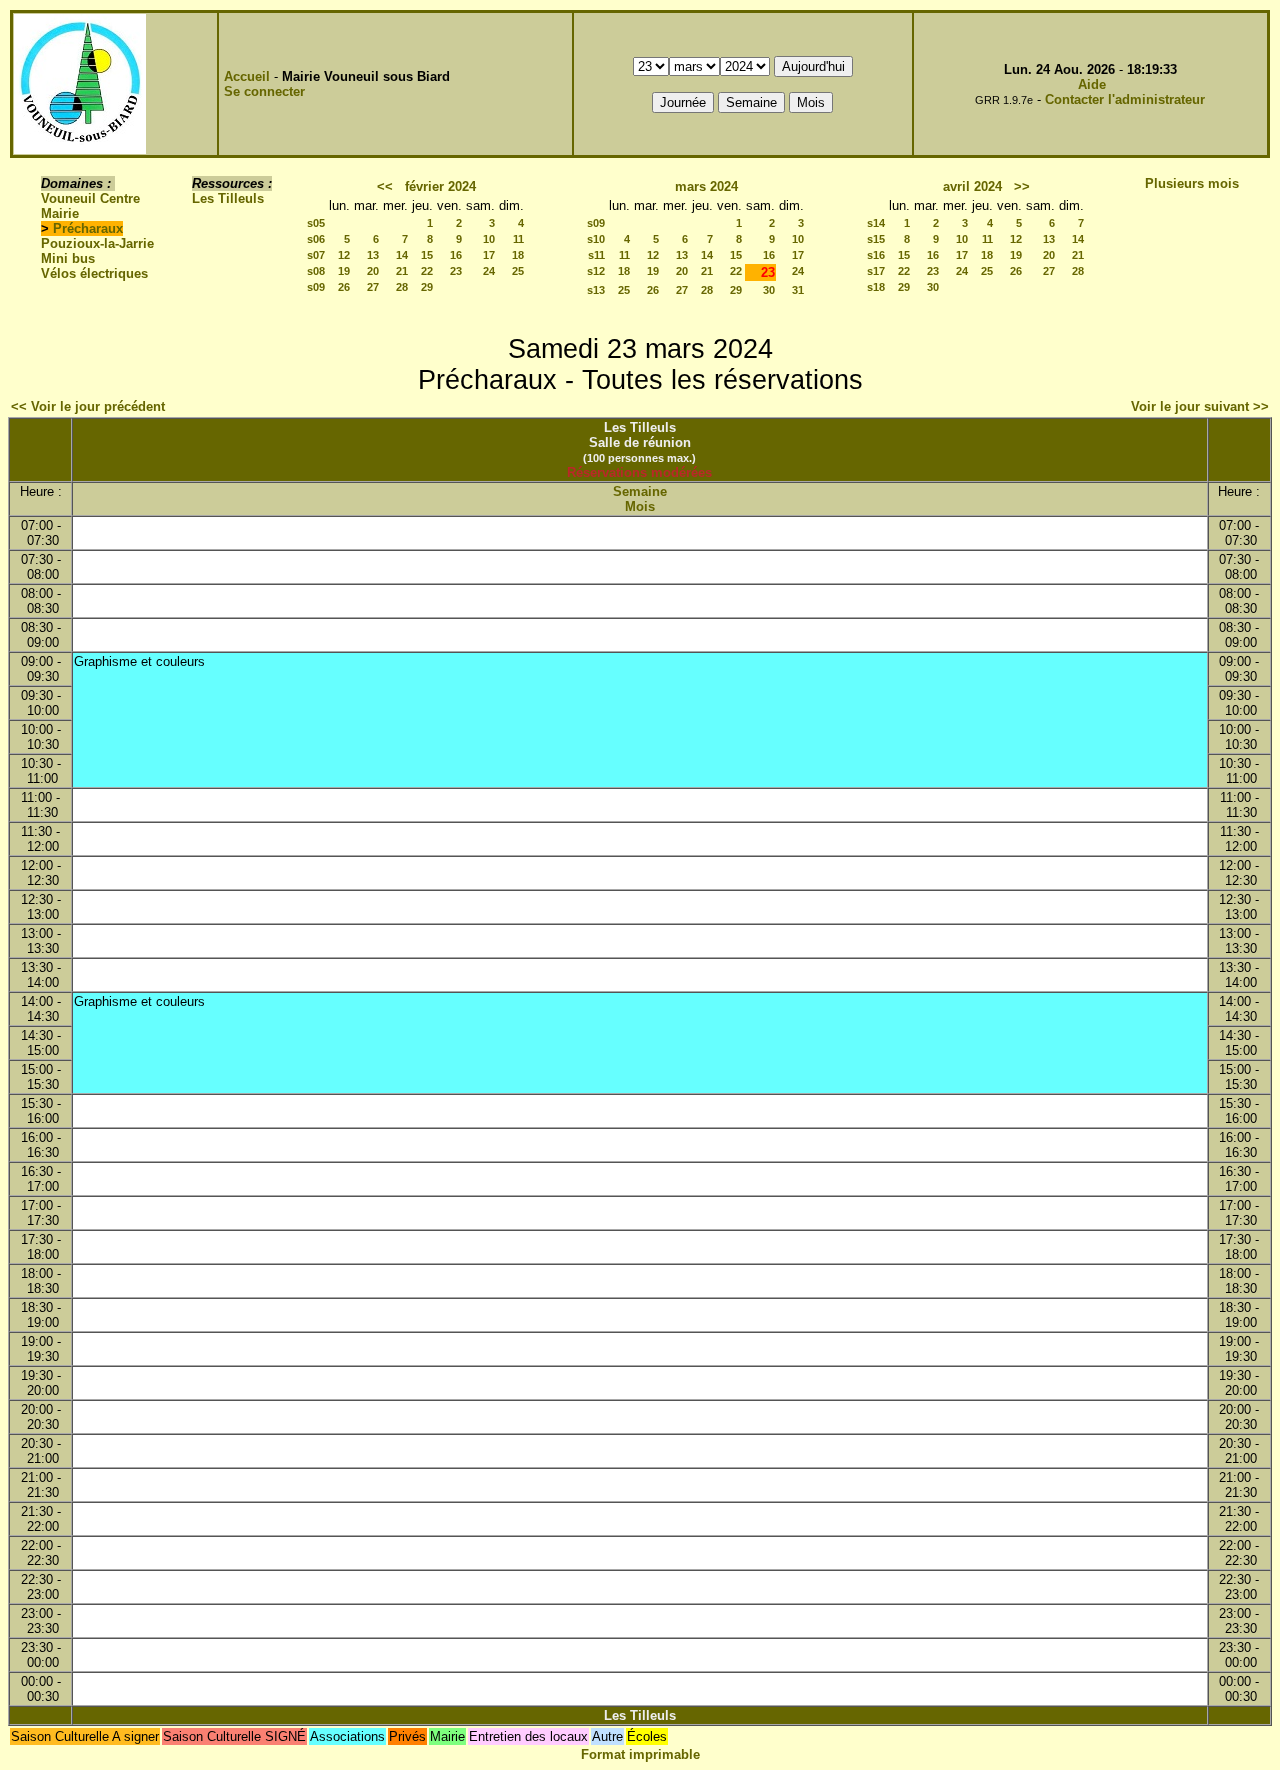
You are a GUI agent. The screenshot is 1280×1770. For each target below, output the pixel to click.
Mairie (60, 213)
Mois (640, 506)
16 (456, 255)
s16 (876, 255)
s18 (876, 287)
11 (518, 239)
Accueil (247, 76)
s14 (876, 223)
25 (518, 271)
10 (489, 239)
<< (385, 186)
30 (769, 290)
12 (344, 255)
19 (344, 271)
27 (373, 287)
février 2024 (440, 186)
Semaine (640, 491)
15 (427, 255)
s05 (316, 223)
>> (1022, 186)
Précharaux (88, 228)
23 (456, 271)
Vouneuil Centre (90, 198)
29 (427, 287)
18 (518, 255)
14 (402, 255)
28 (402, 287)
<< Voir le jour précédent (88, 406)
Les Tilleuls (228, 198)
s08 (316, 271)
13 (373, 255)
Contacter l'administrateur (1125, 99)
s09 (316, 287)
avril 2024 (972, 186)
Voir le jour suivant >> (1200, 406)
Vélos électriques (94, 273)
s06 (316, 239)
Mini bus (68, 258)
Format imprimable (640, 1754)
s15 (876, 239)
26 (344, 287)
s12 (596, 271)
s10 (596, 239)
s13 (596, 290)
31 (798, 290)
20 (373, 271)
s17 (876, 271)
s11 (596, 255)
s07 (316, 255)
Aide (1092, 84)
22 (427, 271)
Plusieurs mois (1192, 183)
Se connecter (264, 91)
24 (489, 271)
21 (402, 271)
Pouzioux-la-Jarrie (97, 243)
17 (489, 255)
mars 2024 (706, 186)
